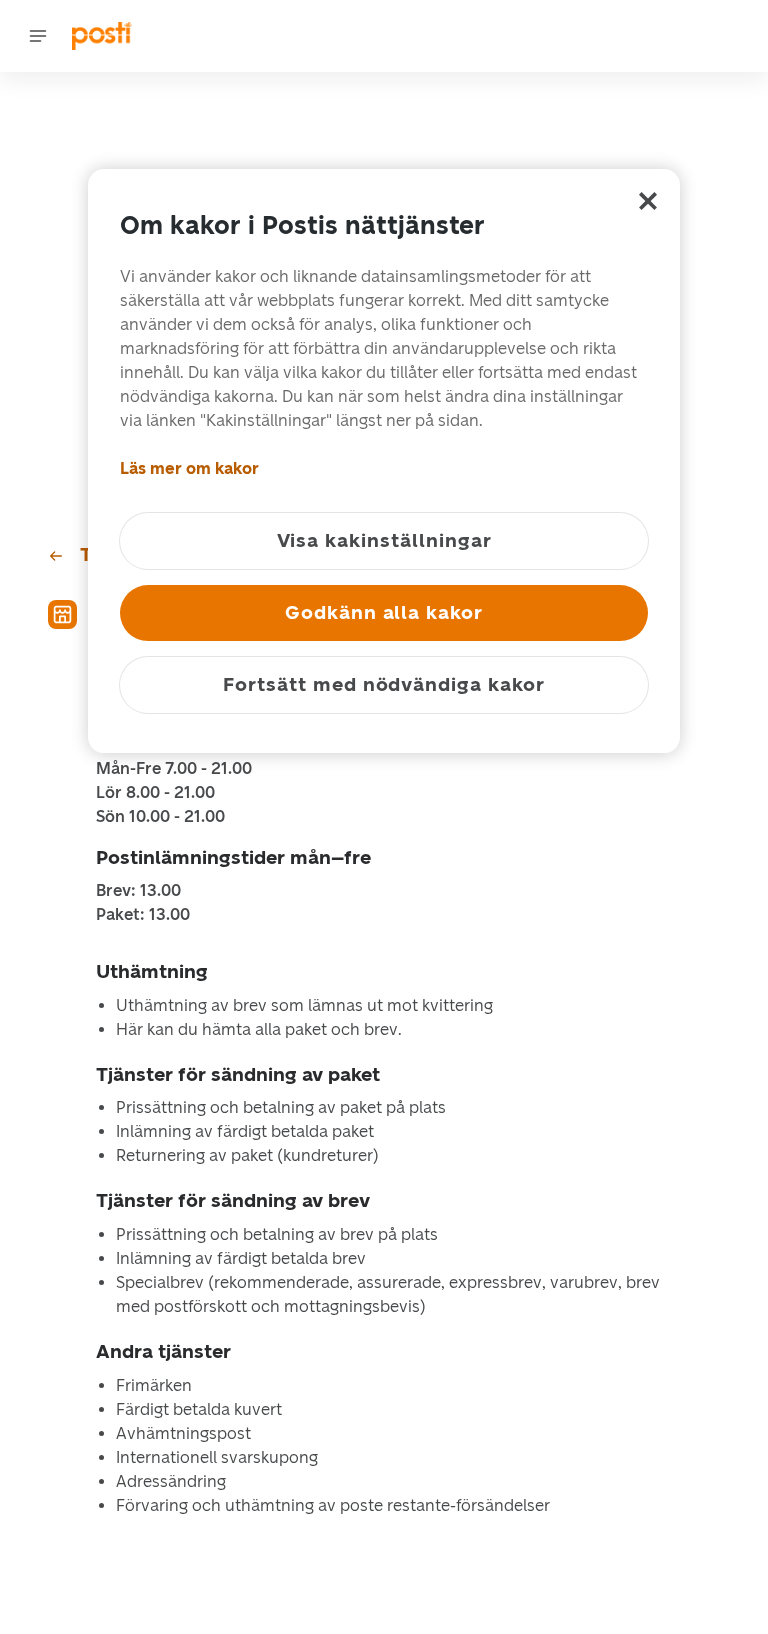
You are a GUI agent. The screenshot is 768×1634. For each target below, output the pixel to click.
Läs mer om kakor (189, 468)
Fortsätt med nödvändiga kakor (384, 684)
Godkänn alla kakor (384, 612)
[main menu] (38, 36)
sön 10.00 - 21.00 (160, 817)
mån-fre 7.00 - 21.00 (174, 769)
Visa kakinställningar (384, 540)
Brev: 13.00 (138, 891)
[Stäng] (648, 201)
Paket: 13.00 (143, 915)
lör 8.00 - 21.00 (155, 793)
